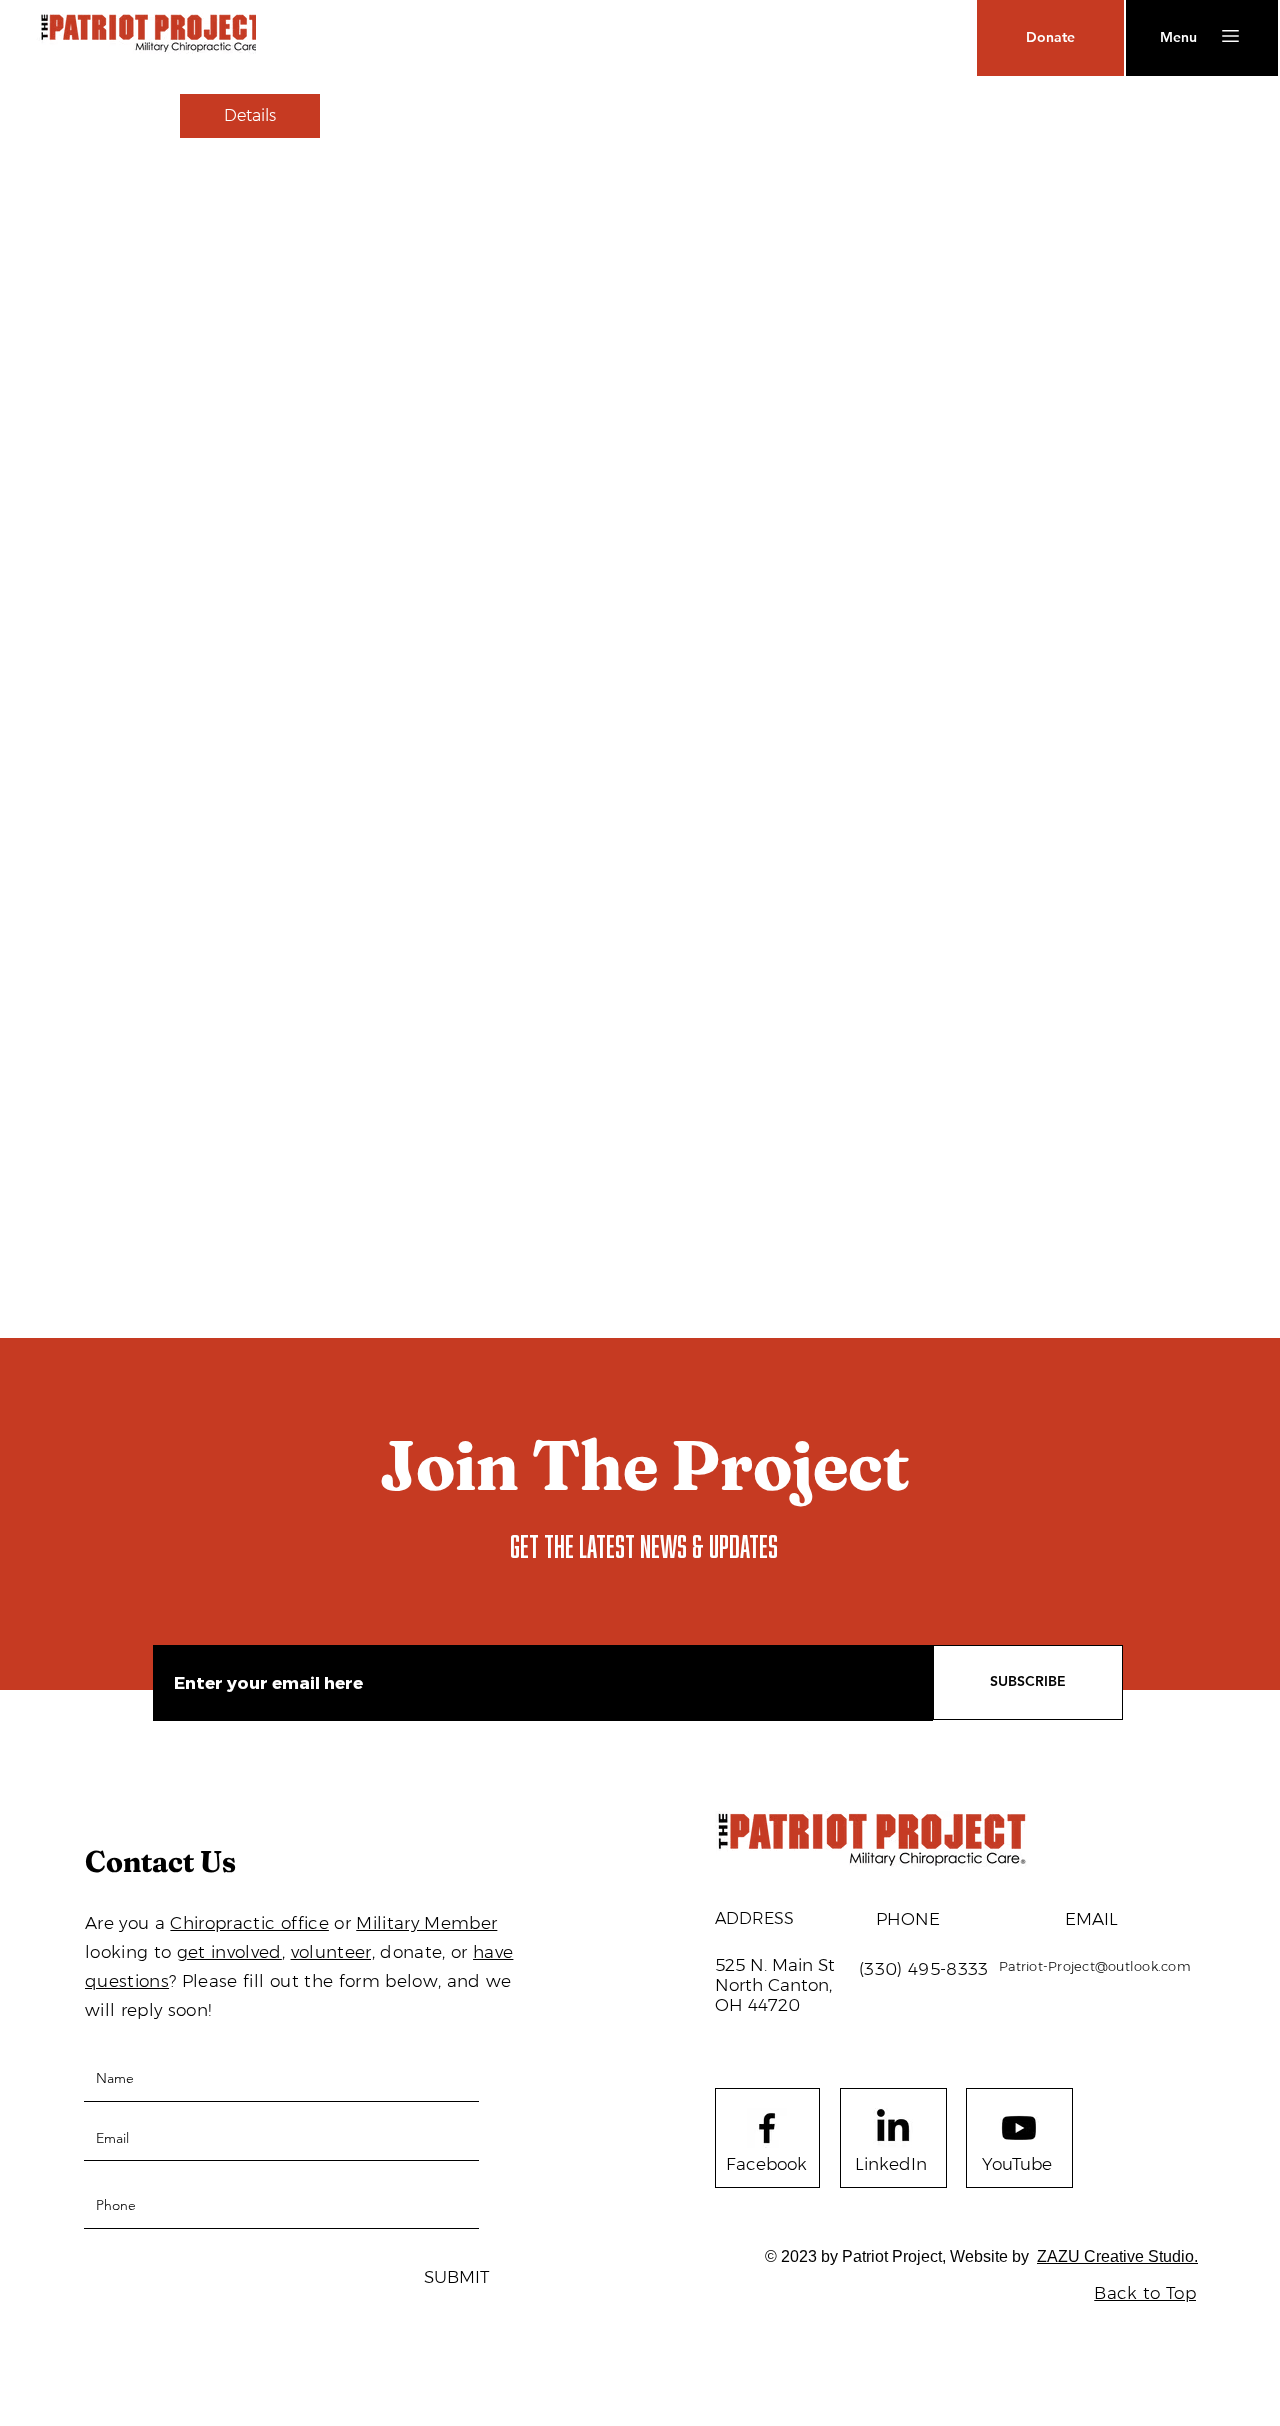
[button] (1178, 37)
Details (250, 115)
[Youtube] (1019, 2128)
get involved (229, 1952)
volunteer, (333, 1952)
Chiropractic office (249, 1923)
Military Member (426, 1923)
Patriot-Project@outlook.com (1095, 1966)
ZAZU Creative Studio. (1117, 2256)
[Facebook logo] (767, 2128)
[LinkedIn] (893, 2128)
